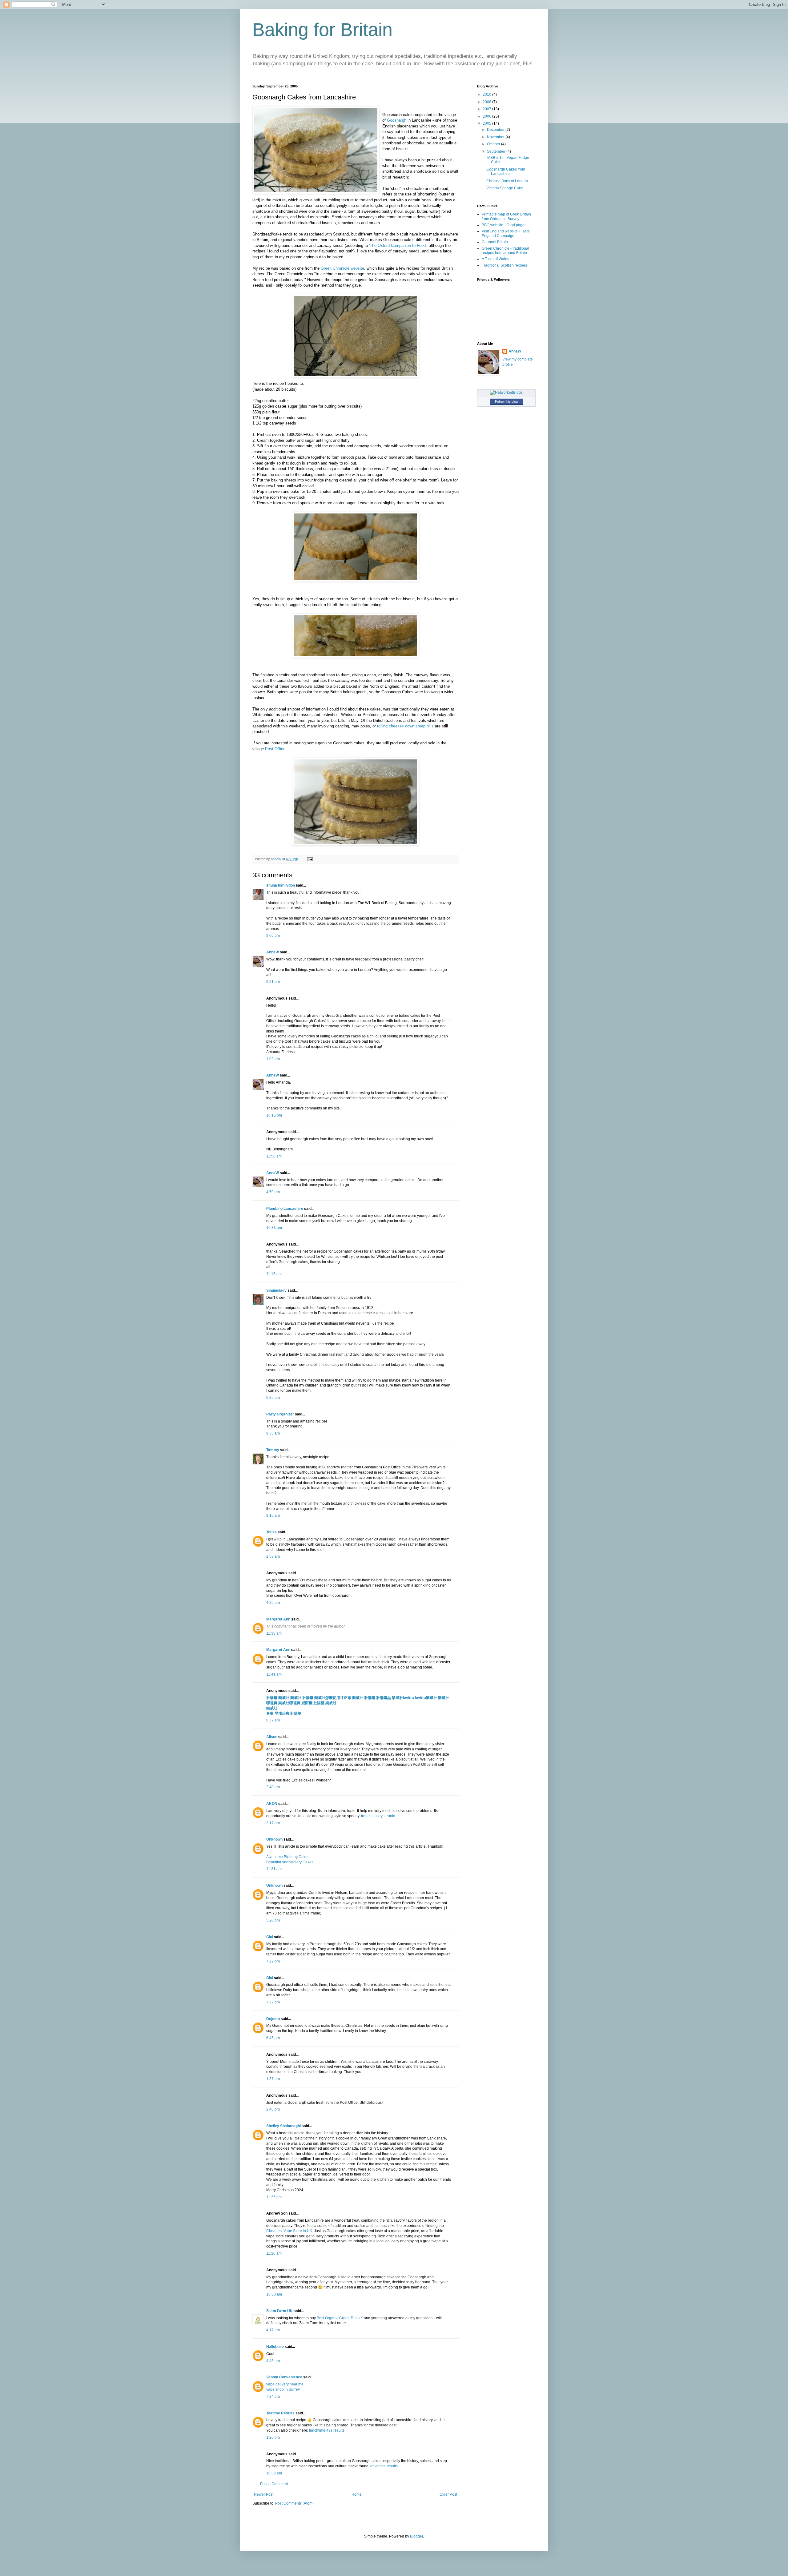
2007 (487, 109)
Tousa (271, 1532)
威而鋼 (307, 1703)
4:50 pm (273, 1192)
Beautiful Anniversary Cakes (290, 1862)
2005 (487, 123)
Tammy (273, 1450)
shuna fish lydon (281, 885)
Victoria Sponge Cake (505, 188)
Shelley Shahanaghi (283, 2126)
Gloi (270, 1937)
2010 (487, 95)
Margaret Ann (278, 1619)
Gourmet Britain (495, 242)
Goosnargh (397, 120)
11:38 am (274, 1633)
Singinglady (276, 1290)
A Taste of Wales (495, 259)
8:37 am (273, 1720)
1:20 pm (273, 2437)
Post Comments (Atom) (294, 2503)
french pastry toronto (379, 1816)
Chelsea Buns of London (507, 181)
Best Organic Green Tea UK (340, 2318)
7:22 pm (273, 1961)
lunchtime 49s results (327, 2430)
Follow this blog (506, 401)
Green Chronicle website (342, 268)
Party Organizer (280, 1414)
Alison (272, 1737)
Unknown (274, 1839)
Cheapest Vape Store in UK (289, 2231)
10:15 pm (274, 1115)
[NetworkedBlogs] (506, 392)
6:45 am (273, 2038)
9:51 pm (273, 982)
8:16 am (273, 1515)
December (496, 130)
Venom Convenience (284, 2377)
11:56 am (274, 1156)
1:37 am (273, 2079)
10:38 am (274, 2294)
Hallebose (275, 2347)
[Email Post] (310, 859)
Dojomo (273, 2019)
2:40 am (273, 1787)
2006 (487, 116)
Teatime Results (280, 2413)
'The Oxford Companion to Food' (398, 246)
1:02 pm (273, 1059)
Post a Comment (274, 2484)
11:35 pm (274, 2197)
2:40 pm (273, 2109)
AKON (272, 1804)
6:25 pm (273, 1398)
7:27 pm (273, 2002)
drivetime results (384, 2466)
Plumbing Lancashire (285, 1209)
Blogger (416, 2536)
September (497, 151)
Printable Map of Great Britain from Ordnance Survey (506, 216)
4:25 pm (273, 1603)
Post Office (275, 749)
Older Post (448, 2494)
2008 (487, 102)
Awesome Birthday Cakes (288, 1857)
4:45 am (273, 2361)
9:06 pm (273, 936)
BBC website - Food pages (504, 225)
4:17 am (273, 2330)
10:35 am (274, 2473)
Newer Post (264, 2494)
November (496, 137)
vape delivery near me (285, 2384)
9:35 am (273, 1433)
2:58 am (273, 1556)
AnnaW (273, 952)
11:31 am (274, 1869)
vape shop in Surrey (283, 2389)
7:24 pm (273, 2397)
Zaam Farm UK (279, 2311)
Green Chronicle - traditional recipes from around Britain (505, 251)
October (494, 144)
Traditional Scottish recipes (504, 265)
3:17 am (273, 1823)
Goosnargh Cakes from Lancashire (506, 171)
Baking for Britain (322, 30)
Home (357, 2494)
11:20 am (274, 2253)
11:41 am (274, 1674)
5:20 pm (273, 1920)
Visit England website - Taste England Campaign (506, 233)
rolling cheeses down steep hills (405, 726)
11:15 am (274, 1274)
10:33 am (274, 1228)
